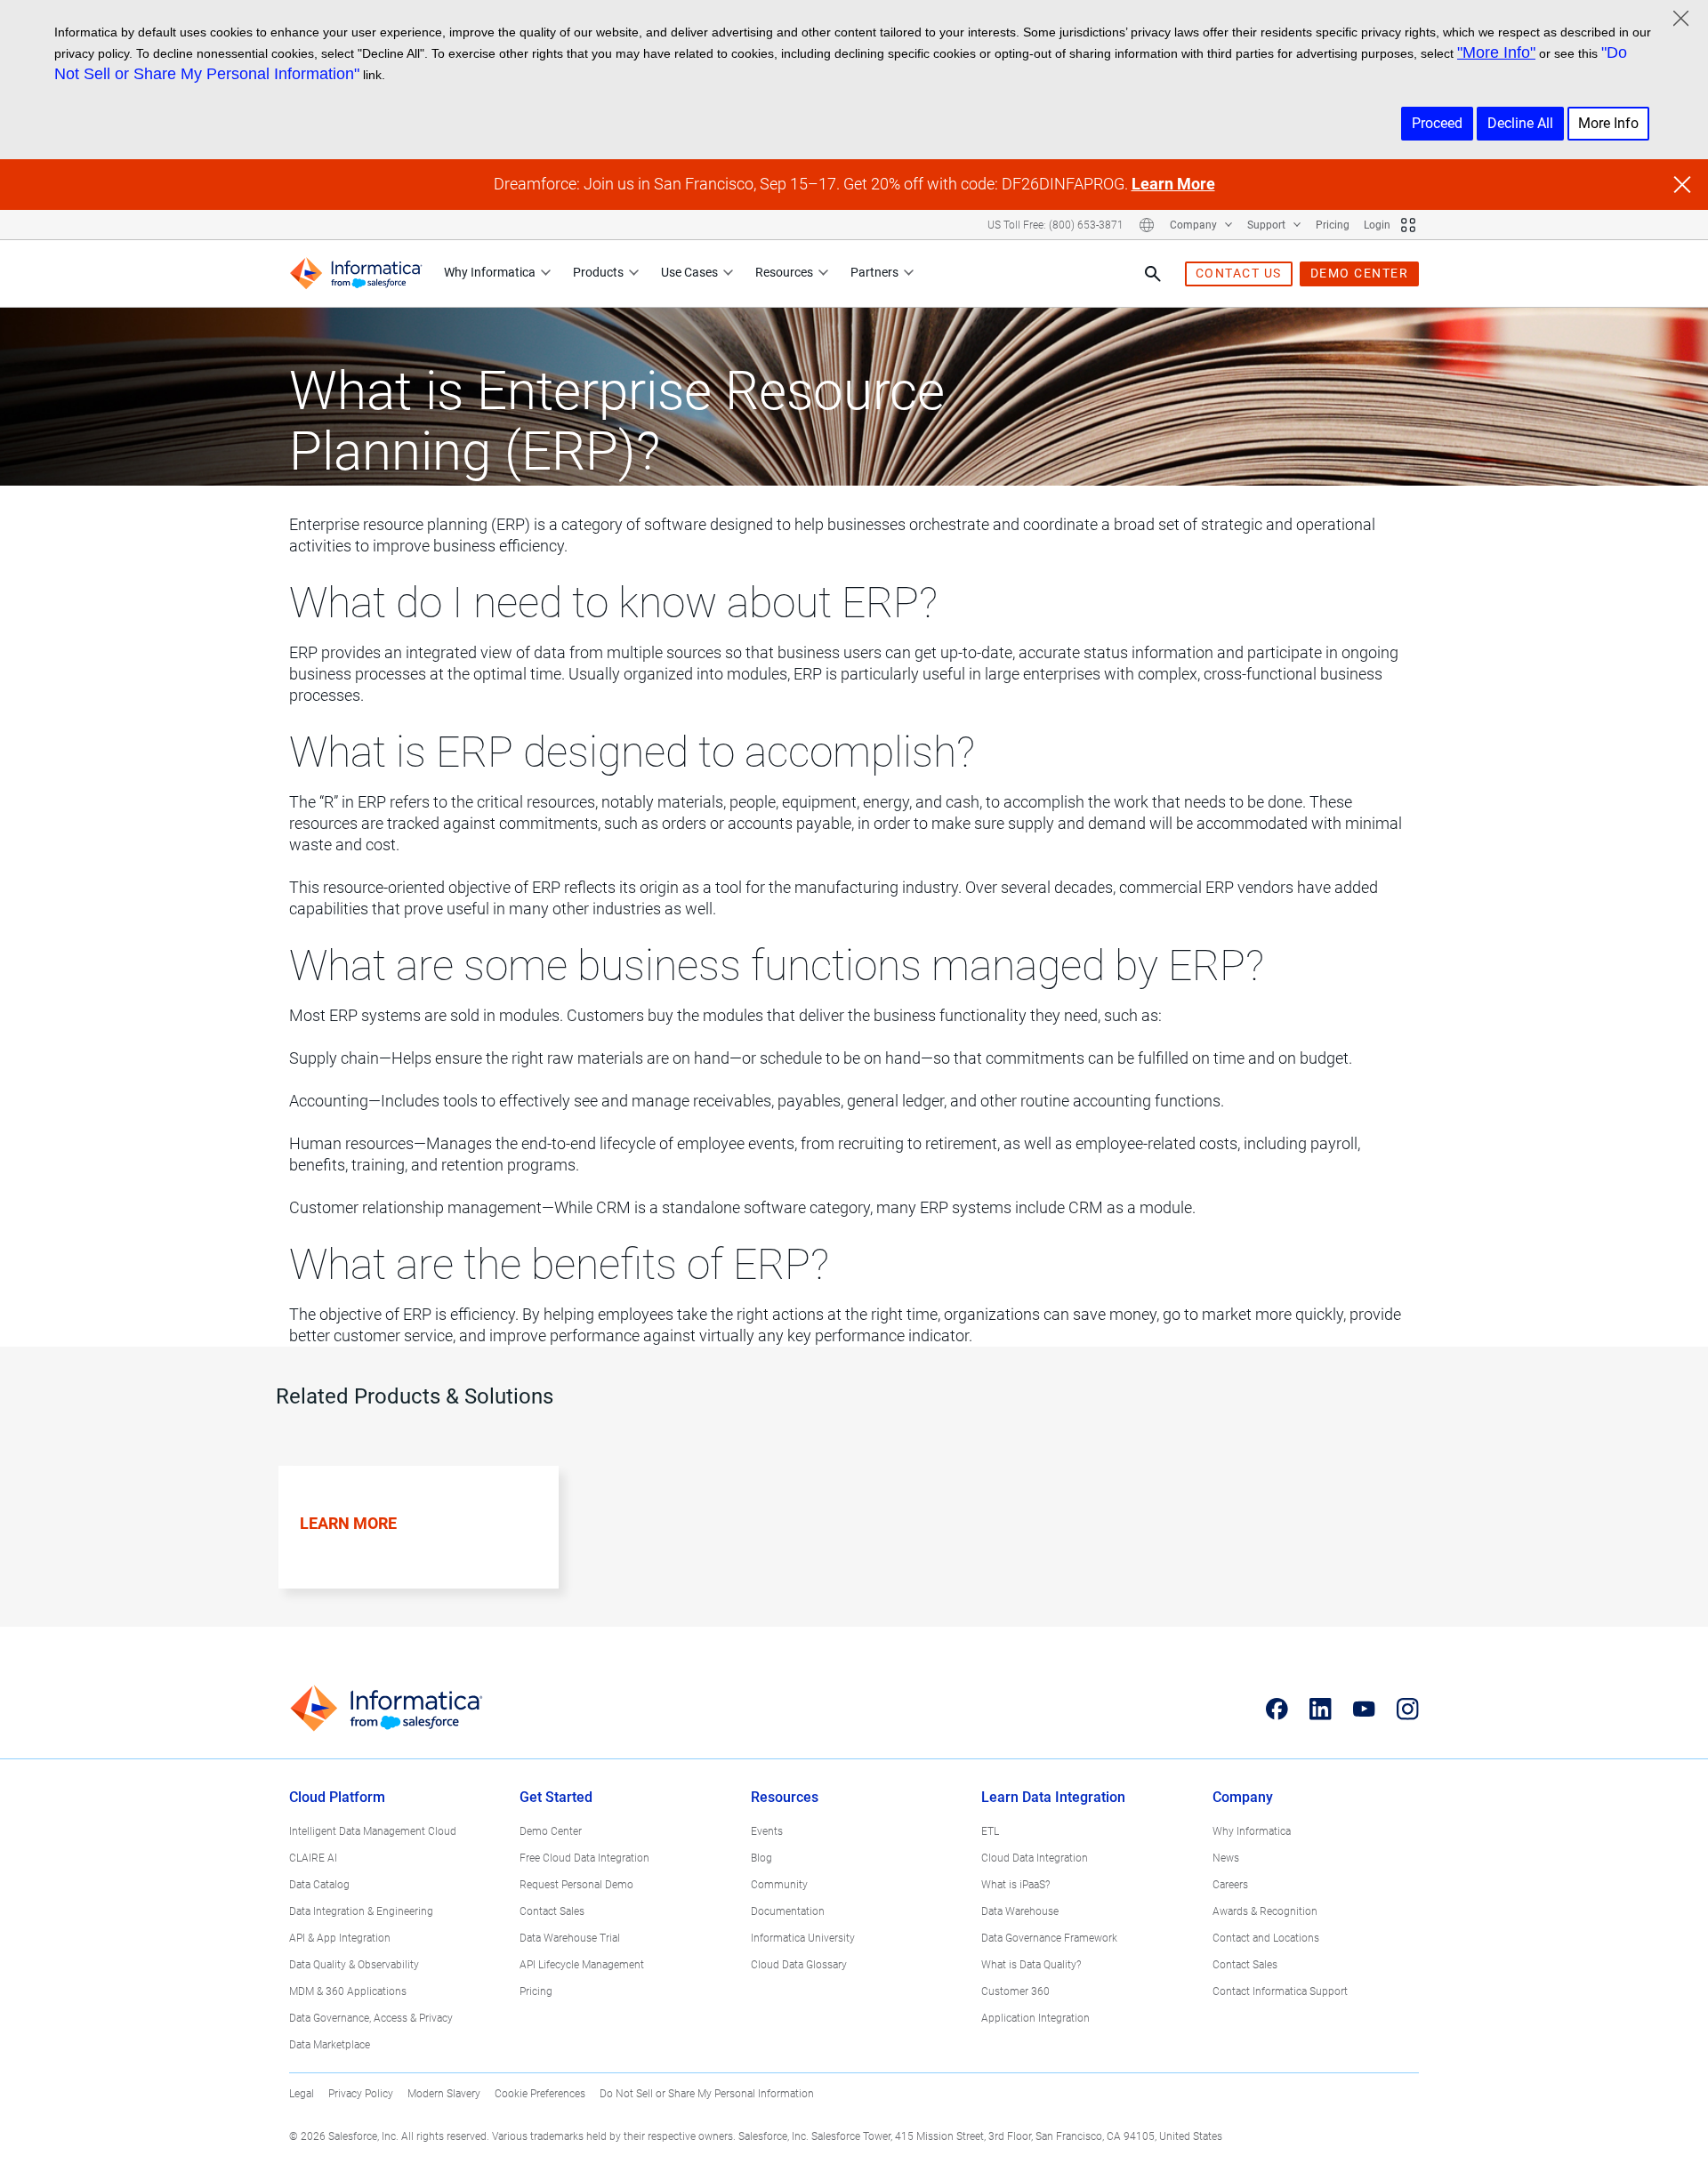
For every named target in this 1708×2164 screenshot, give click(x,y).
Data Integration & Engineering (361, 1911)
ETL (990, 1831)
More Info (1608, 123)
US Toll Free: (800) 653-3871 (1055, 225)
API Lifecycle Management (582, 1965)
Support (1268, 225)
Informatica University (803, 1938)
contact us (1239, 273)
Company (1195, 225)
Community (779, 1885)
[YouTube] (1364, 1709)
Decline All (1520, 123)
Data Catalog (319, 1885)
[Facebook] (1277, 1709)
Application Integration (1035, 2018)
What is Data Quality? (1031, 1965)
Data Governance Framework (1049, 1938)
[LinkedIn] (1321, 1709)
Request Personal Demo (576, 1885)
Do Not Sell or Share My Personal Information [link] (707, 2094)
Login (1377, 225)
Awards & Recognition (1265, 1911)
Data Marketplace (330, 2045)
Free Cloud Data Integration (584, 1858)
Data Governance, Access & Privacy (371, 2018)
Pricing (1333, 225)
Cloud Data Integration (1035, 1858)
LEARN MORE (348, 1523)
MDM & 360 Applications (348, 1991)
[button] (411, 1546)
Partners (874, 272)
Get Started (556, 1797)
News (1226, 1858)
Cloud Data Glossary (799, 1965)
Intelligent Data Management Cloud (373, 1831)
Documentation (788, 1911)
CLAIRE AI (313, 1858)
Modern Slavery (444, 2094)
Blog (761, 1858)
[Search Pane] (1153, 274)
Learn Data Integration (1053, 1797)
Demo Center (551, 1831)
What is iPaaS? (1015, 1885)
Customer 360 (1015, 1991)
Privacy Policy (361, 2094)
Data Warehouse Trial (570, 1938)
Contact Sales (552, 1911)
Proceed (1437, 123)
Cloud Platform (337, 1797)
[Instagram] (1408, 1709)
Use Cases (689, 272)
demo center (1360, 273)
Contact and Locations (1266, 1938)
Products (598, 272)
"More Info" (1496, 52)
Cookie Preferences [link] (540, 2094)
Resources (784, 272)
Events (767, 1831)
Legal (302, 2094)
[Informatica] (356, 274)
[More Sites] (1408, 225)
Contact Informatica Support (1280, 1991)
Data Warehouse (1020, 1911)
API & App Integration (340, 1938)
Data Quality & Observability (354, 1965)
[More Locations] (1147, 225)
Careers (1230, 1885)
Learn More (1173, 184)
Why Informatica (490, 272)
